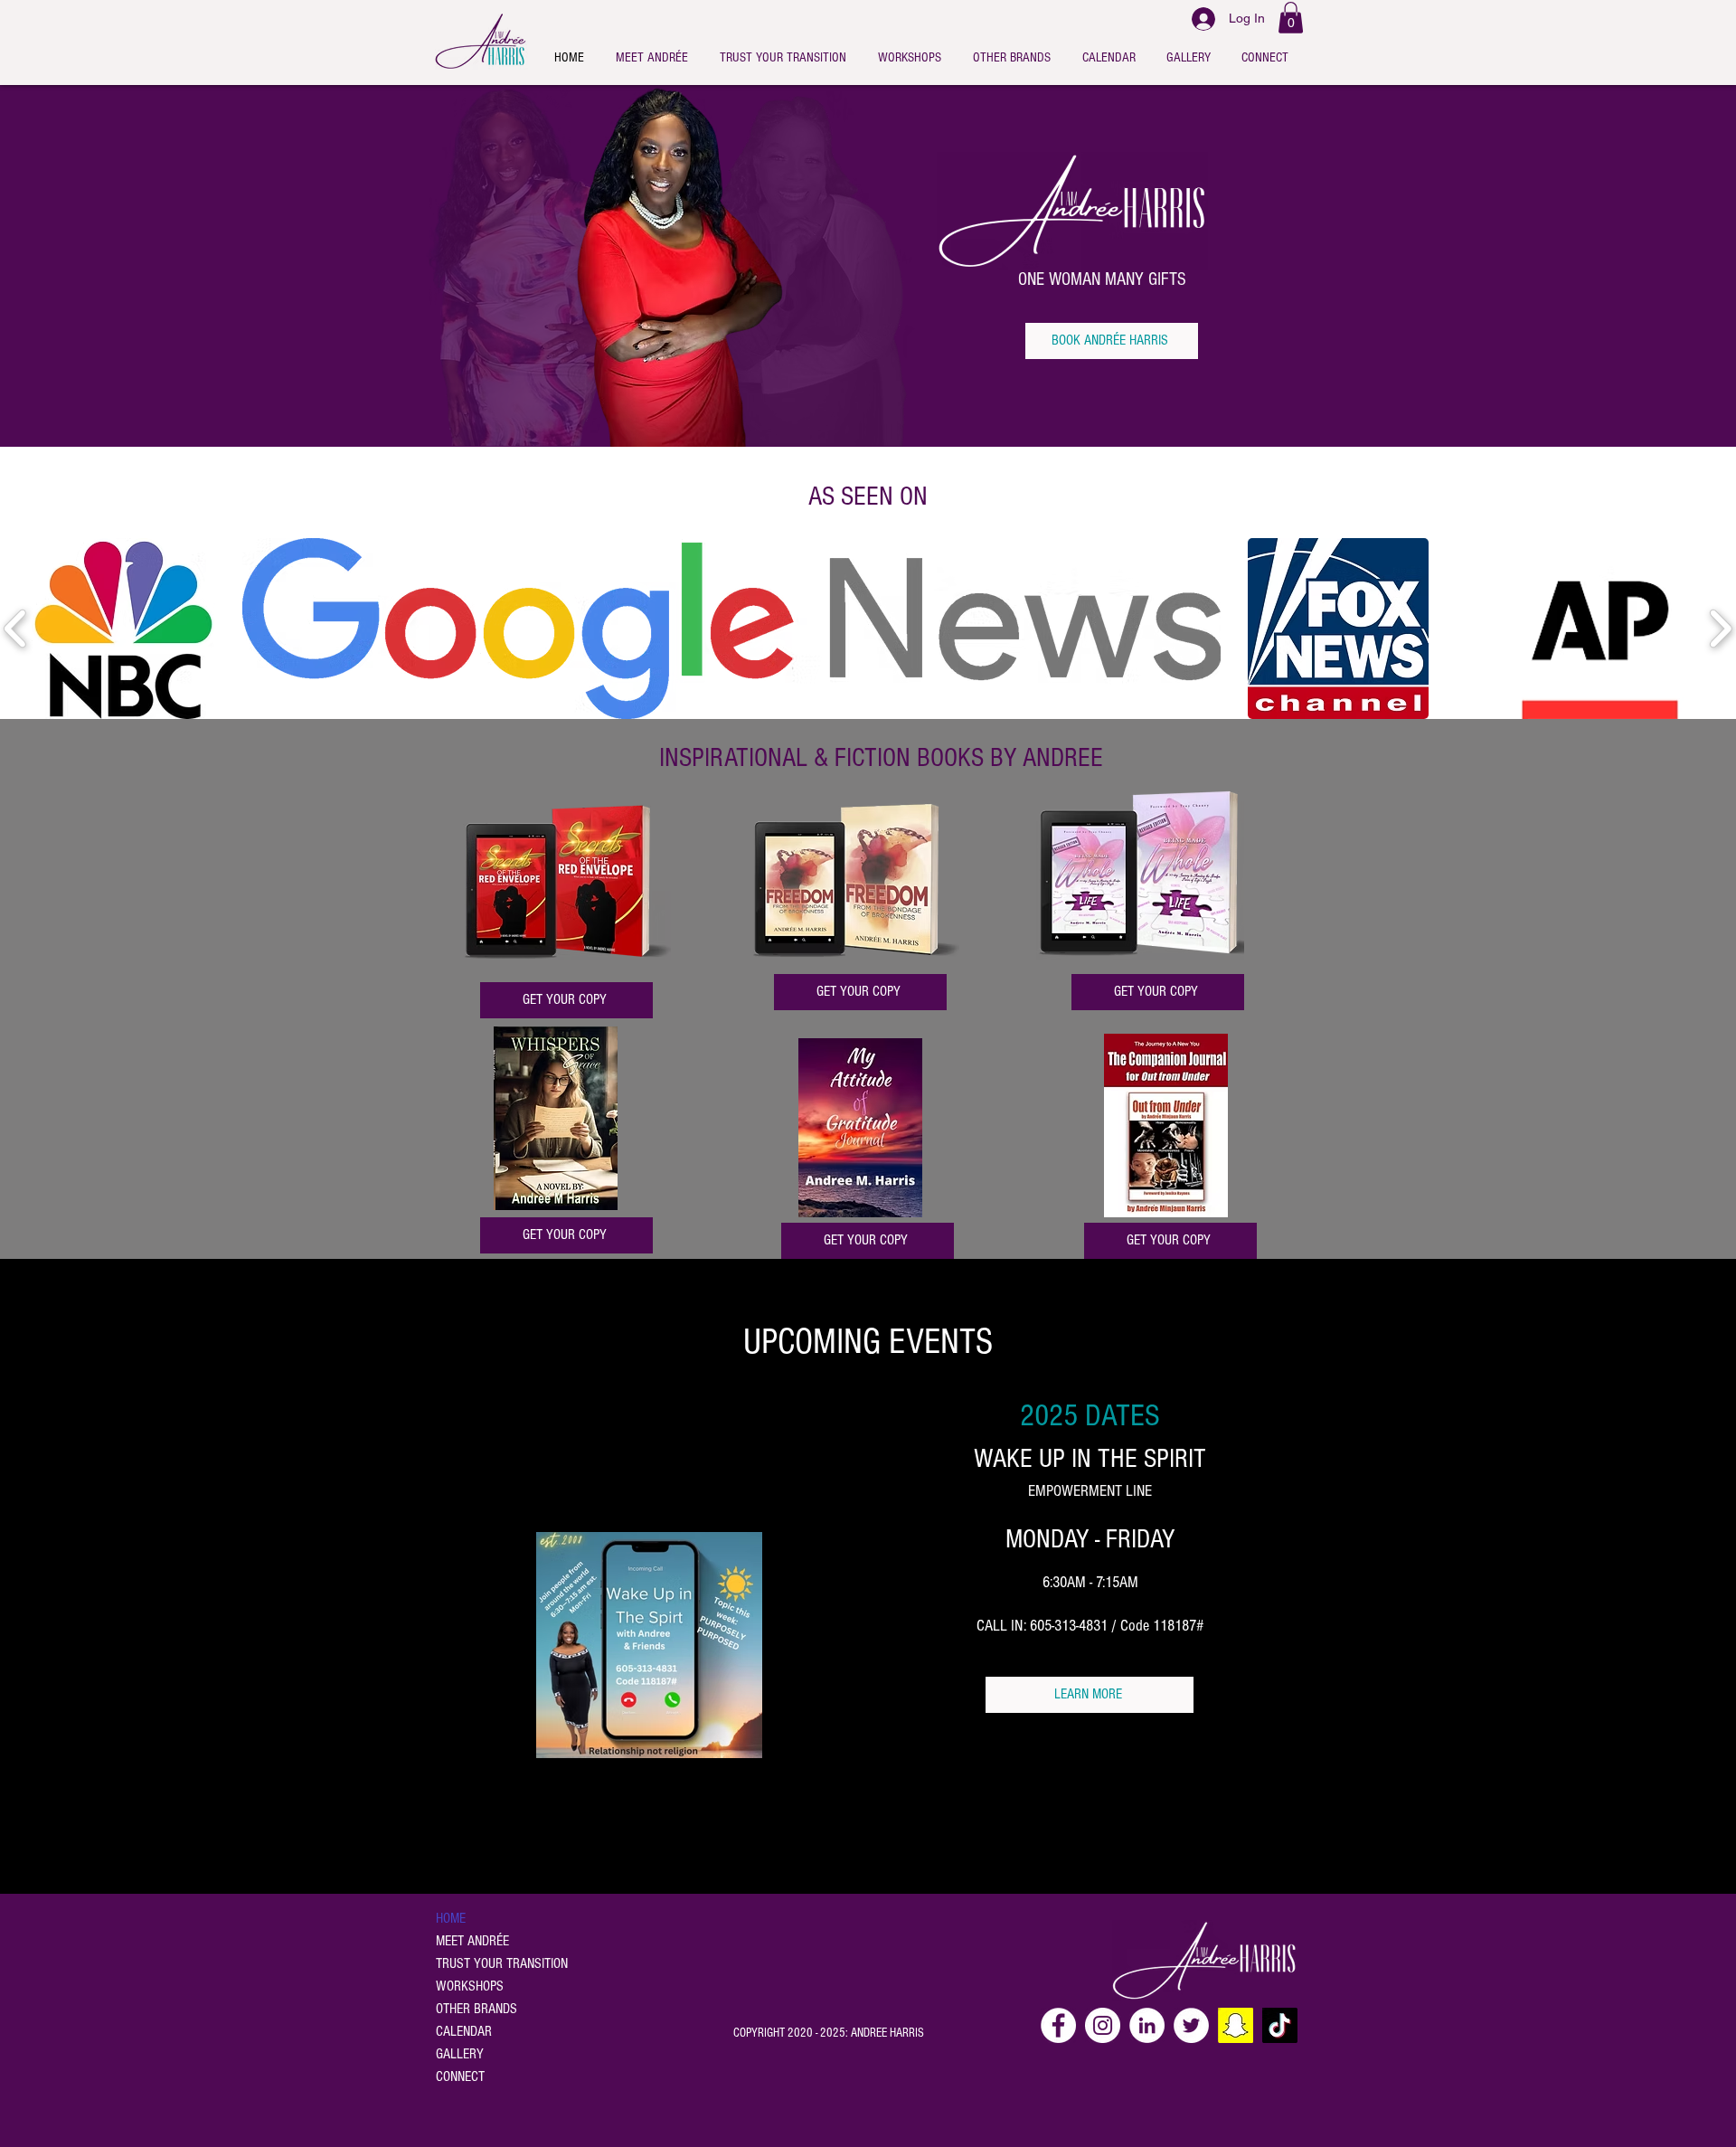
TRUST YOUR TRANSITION (502, 1963)
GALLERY (460, 2054)
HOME (451, 1918)
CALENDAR (464, 2031)
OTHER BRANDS (476, 2009)
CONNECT (460, 2076)
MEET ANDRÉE (472, 1941)
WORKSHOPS (470, 1986)
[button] (1291, 18)
